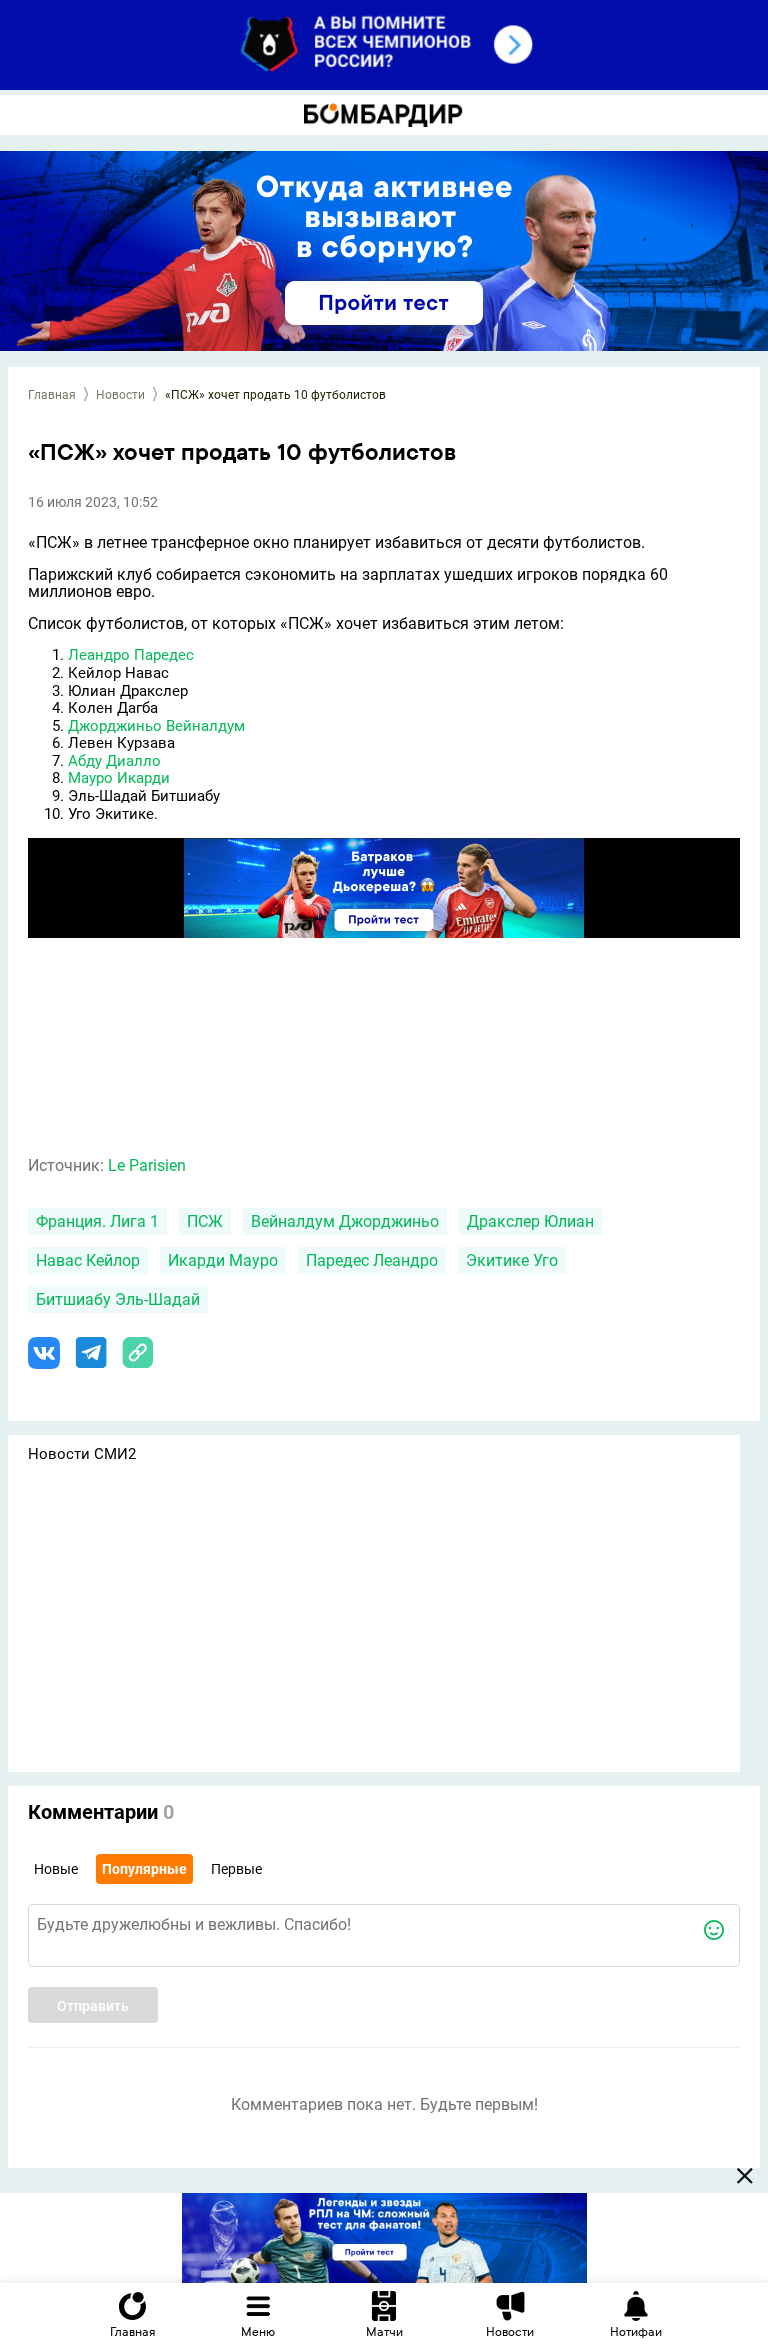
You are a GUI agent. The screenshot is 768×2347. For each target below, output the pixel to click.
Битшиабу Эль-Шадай (118, 1299)
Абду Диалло (114, 761)
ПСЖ (205, 1221)
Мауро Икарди (119, 778)
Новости (120, 395)
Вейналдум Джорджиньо (345, 1221)
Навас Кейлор (88, 1260)
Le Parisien (147, 1165)
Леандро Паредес (131, 655)
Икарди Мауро (223, 1260)
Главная (52, 395)
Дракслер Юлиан (530, 1221)
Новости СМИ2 (82, 1454)
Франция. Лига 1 (97, 1221)
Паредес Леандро (372, 1260)
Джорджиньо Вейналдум (156, 726)
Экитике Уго (512, 1260)
